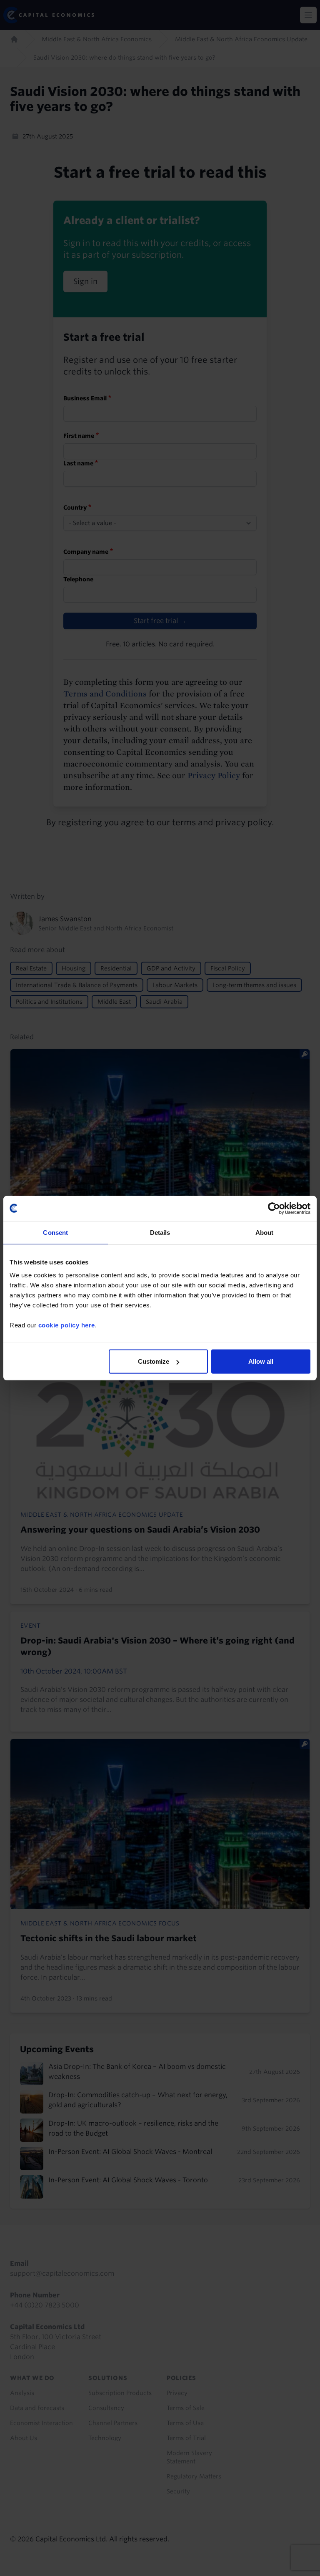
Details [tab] (160, 1232)
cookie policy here (67, 1325)
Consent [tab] (55, 1232)
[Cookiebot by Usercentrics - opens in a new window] (274, 1208)
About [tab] (265, 1232)
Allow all (261, 1361)
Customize (154, 1361)
